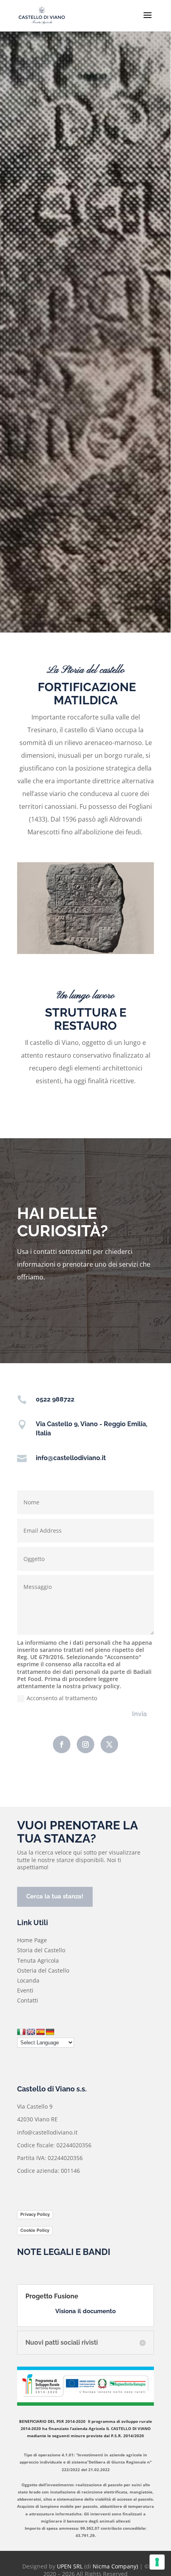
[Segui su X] (109, 1744)
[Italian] (21, 2032)
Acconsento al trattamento (62, 1698)
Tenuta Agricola (38, 1960)
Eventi (25, 1990)
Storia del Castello (41, 1950)
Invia (139, 1714)
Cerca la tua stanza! (55, 1896)
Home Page (32, 1940)
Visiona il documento (85, 2311)
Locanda (28, 1980)
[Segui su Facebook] (62, 1744)
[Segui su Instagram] (85, 1744)
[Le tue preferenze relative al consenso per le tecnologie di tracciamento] (157, 2562)
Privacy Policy (35, 2214)
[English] (31, 2032)
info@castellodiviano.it (71, 1458)
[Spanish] (41, 2032)
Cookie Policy (35, 2230)
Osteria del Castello (43, 1970)
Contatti (28, 2000)
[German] (50, 2032)
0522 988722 (55, 1399)
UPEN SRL (70, 2566)
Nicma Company (115, 2566)
